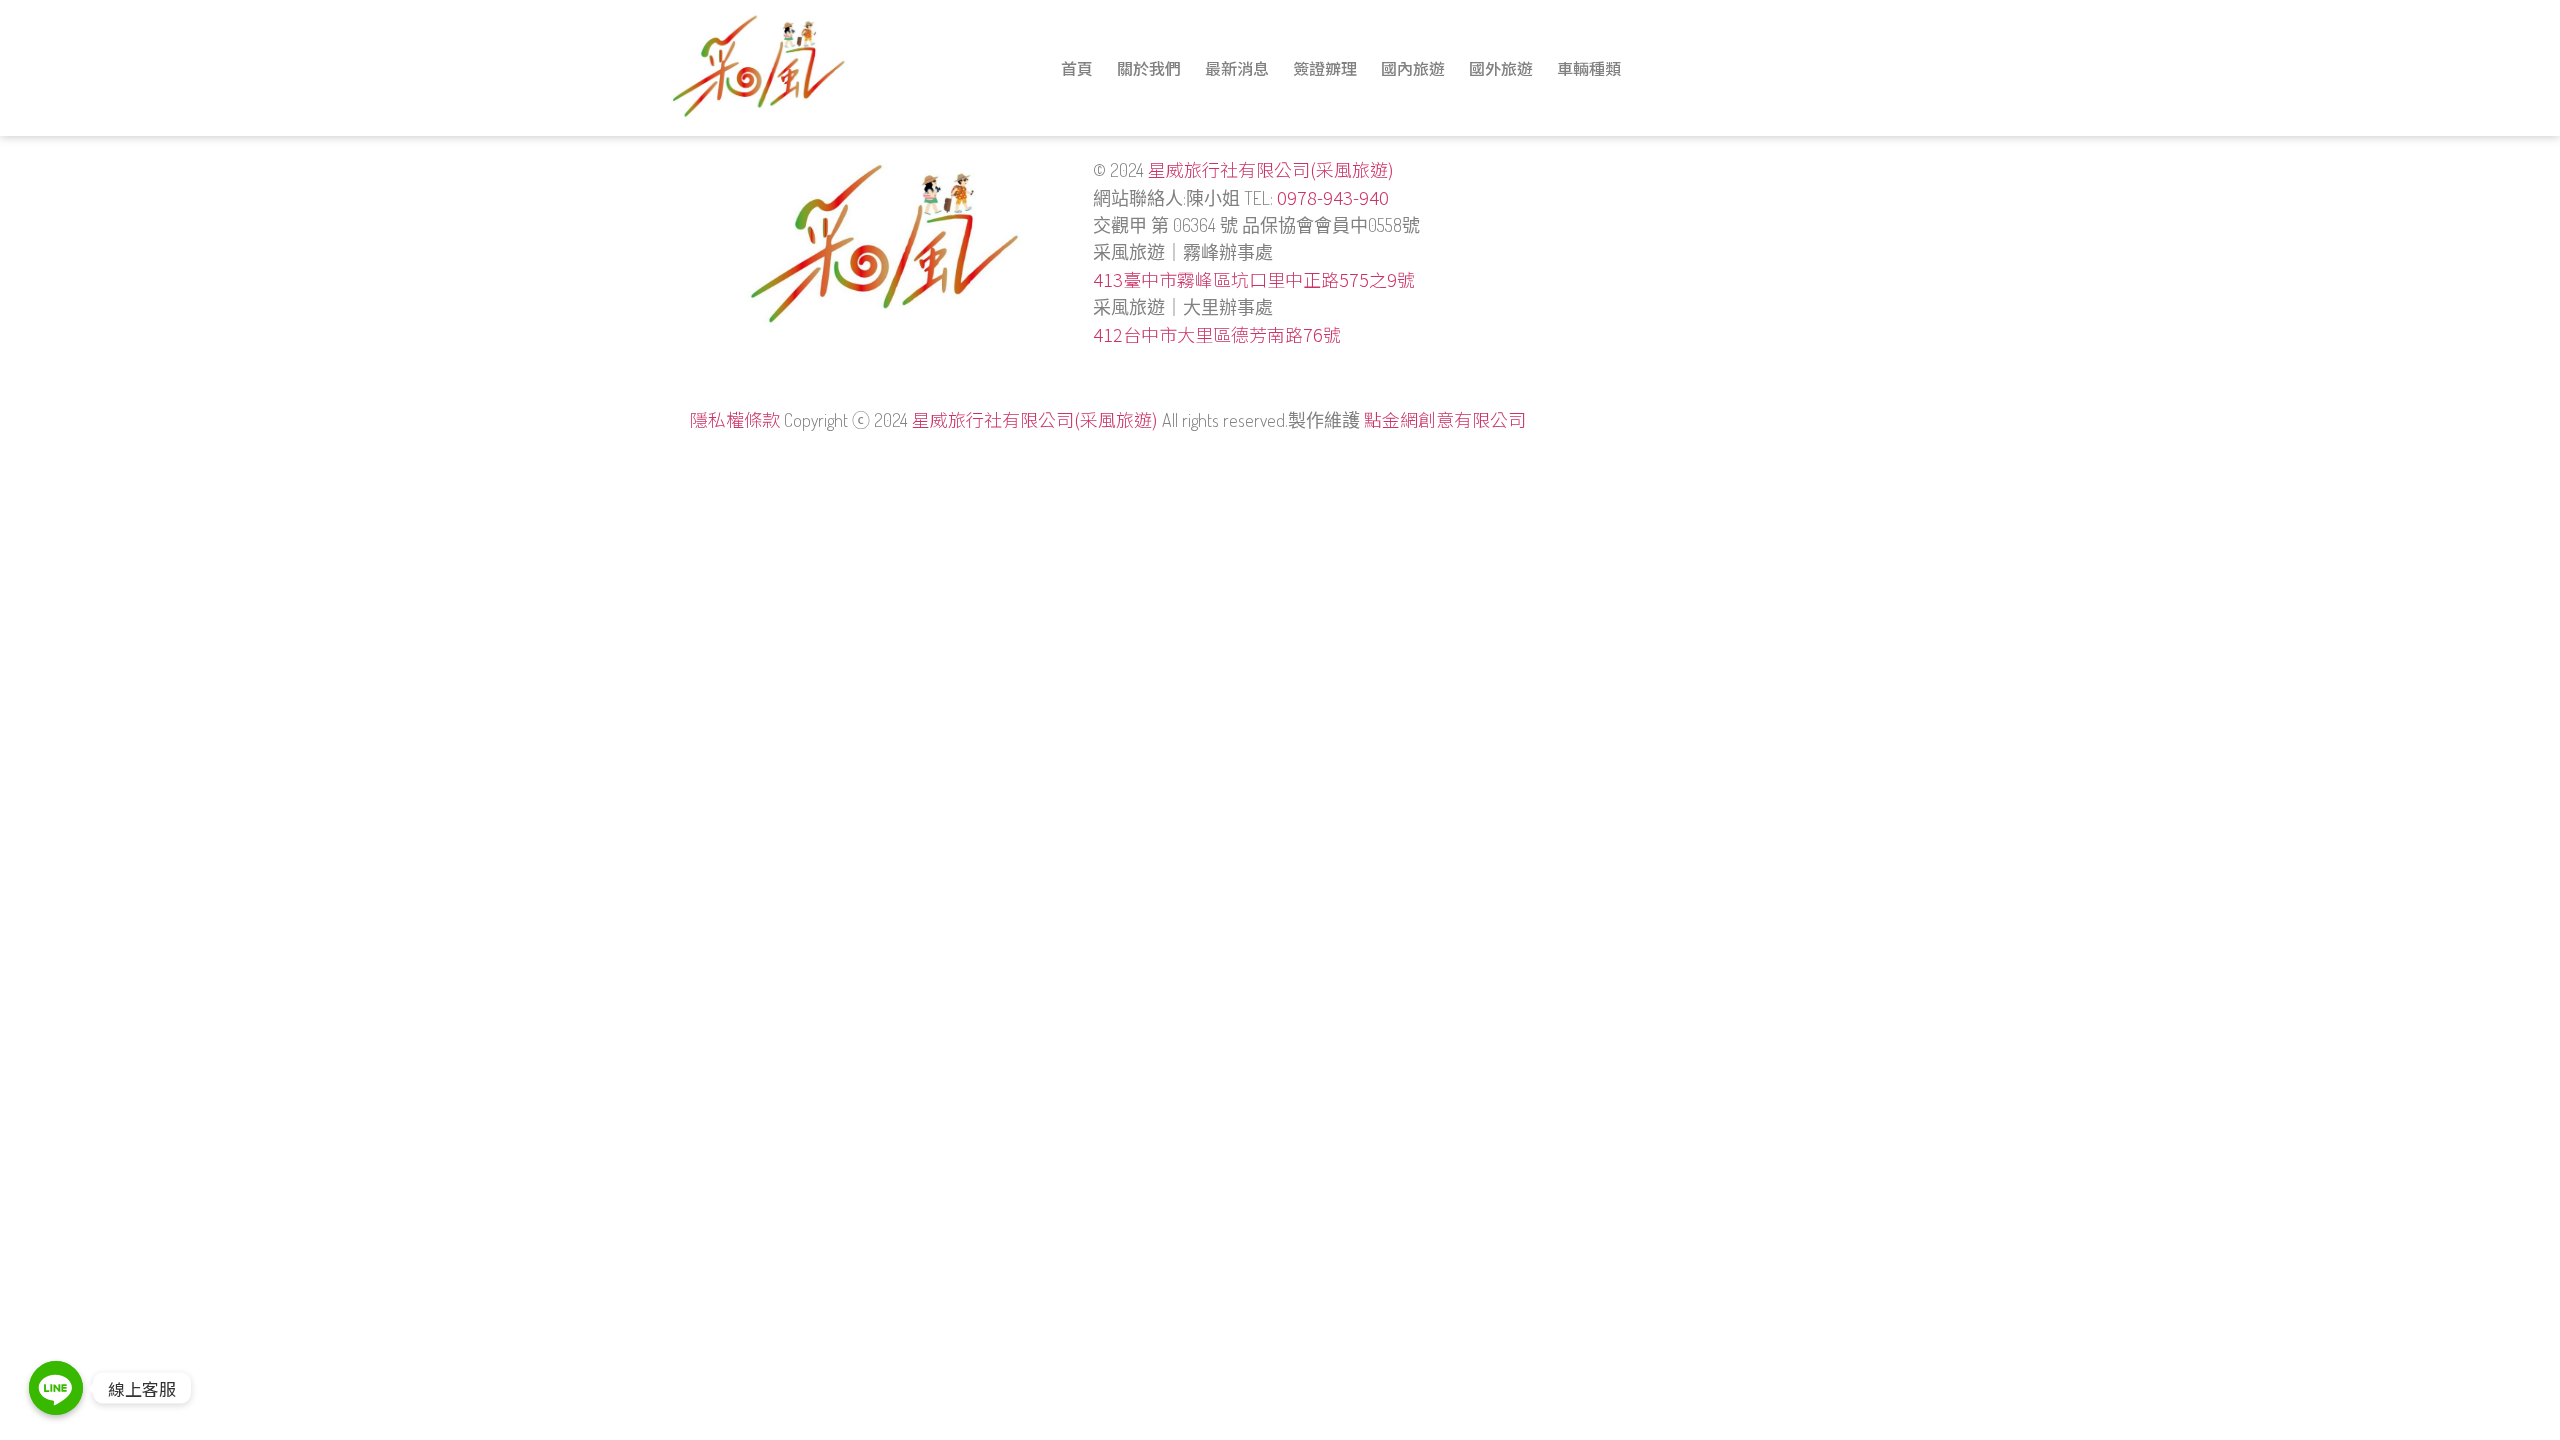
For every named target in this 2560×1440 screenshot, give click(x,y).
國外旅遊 (1501, 68)
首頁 (1077, 68)
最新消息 (1237, 68)
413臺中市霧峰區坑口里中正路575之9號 (1254, 279)
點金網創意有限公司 (1445, 419)
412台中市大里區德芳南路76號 (1217, 334)
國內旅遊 (1413, 68)
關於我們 (1149, 68)
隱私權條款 (735, 419)
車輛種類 (1589, 68)
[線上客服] (56, 1388)
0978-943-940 (1333, 197)
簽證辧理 (1325, 68)
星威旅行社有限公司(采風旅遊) (1271, 169)
